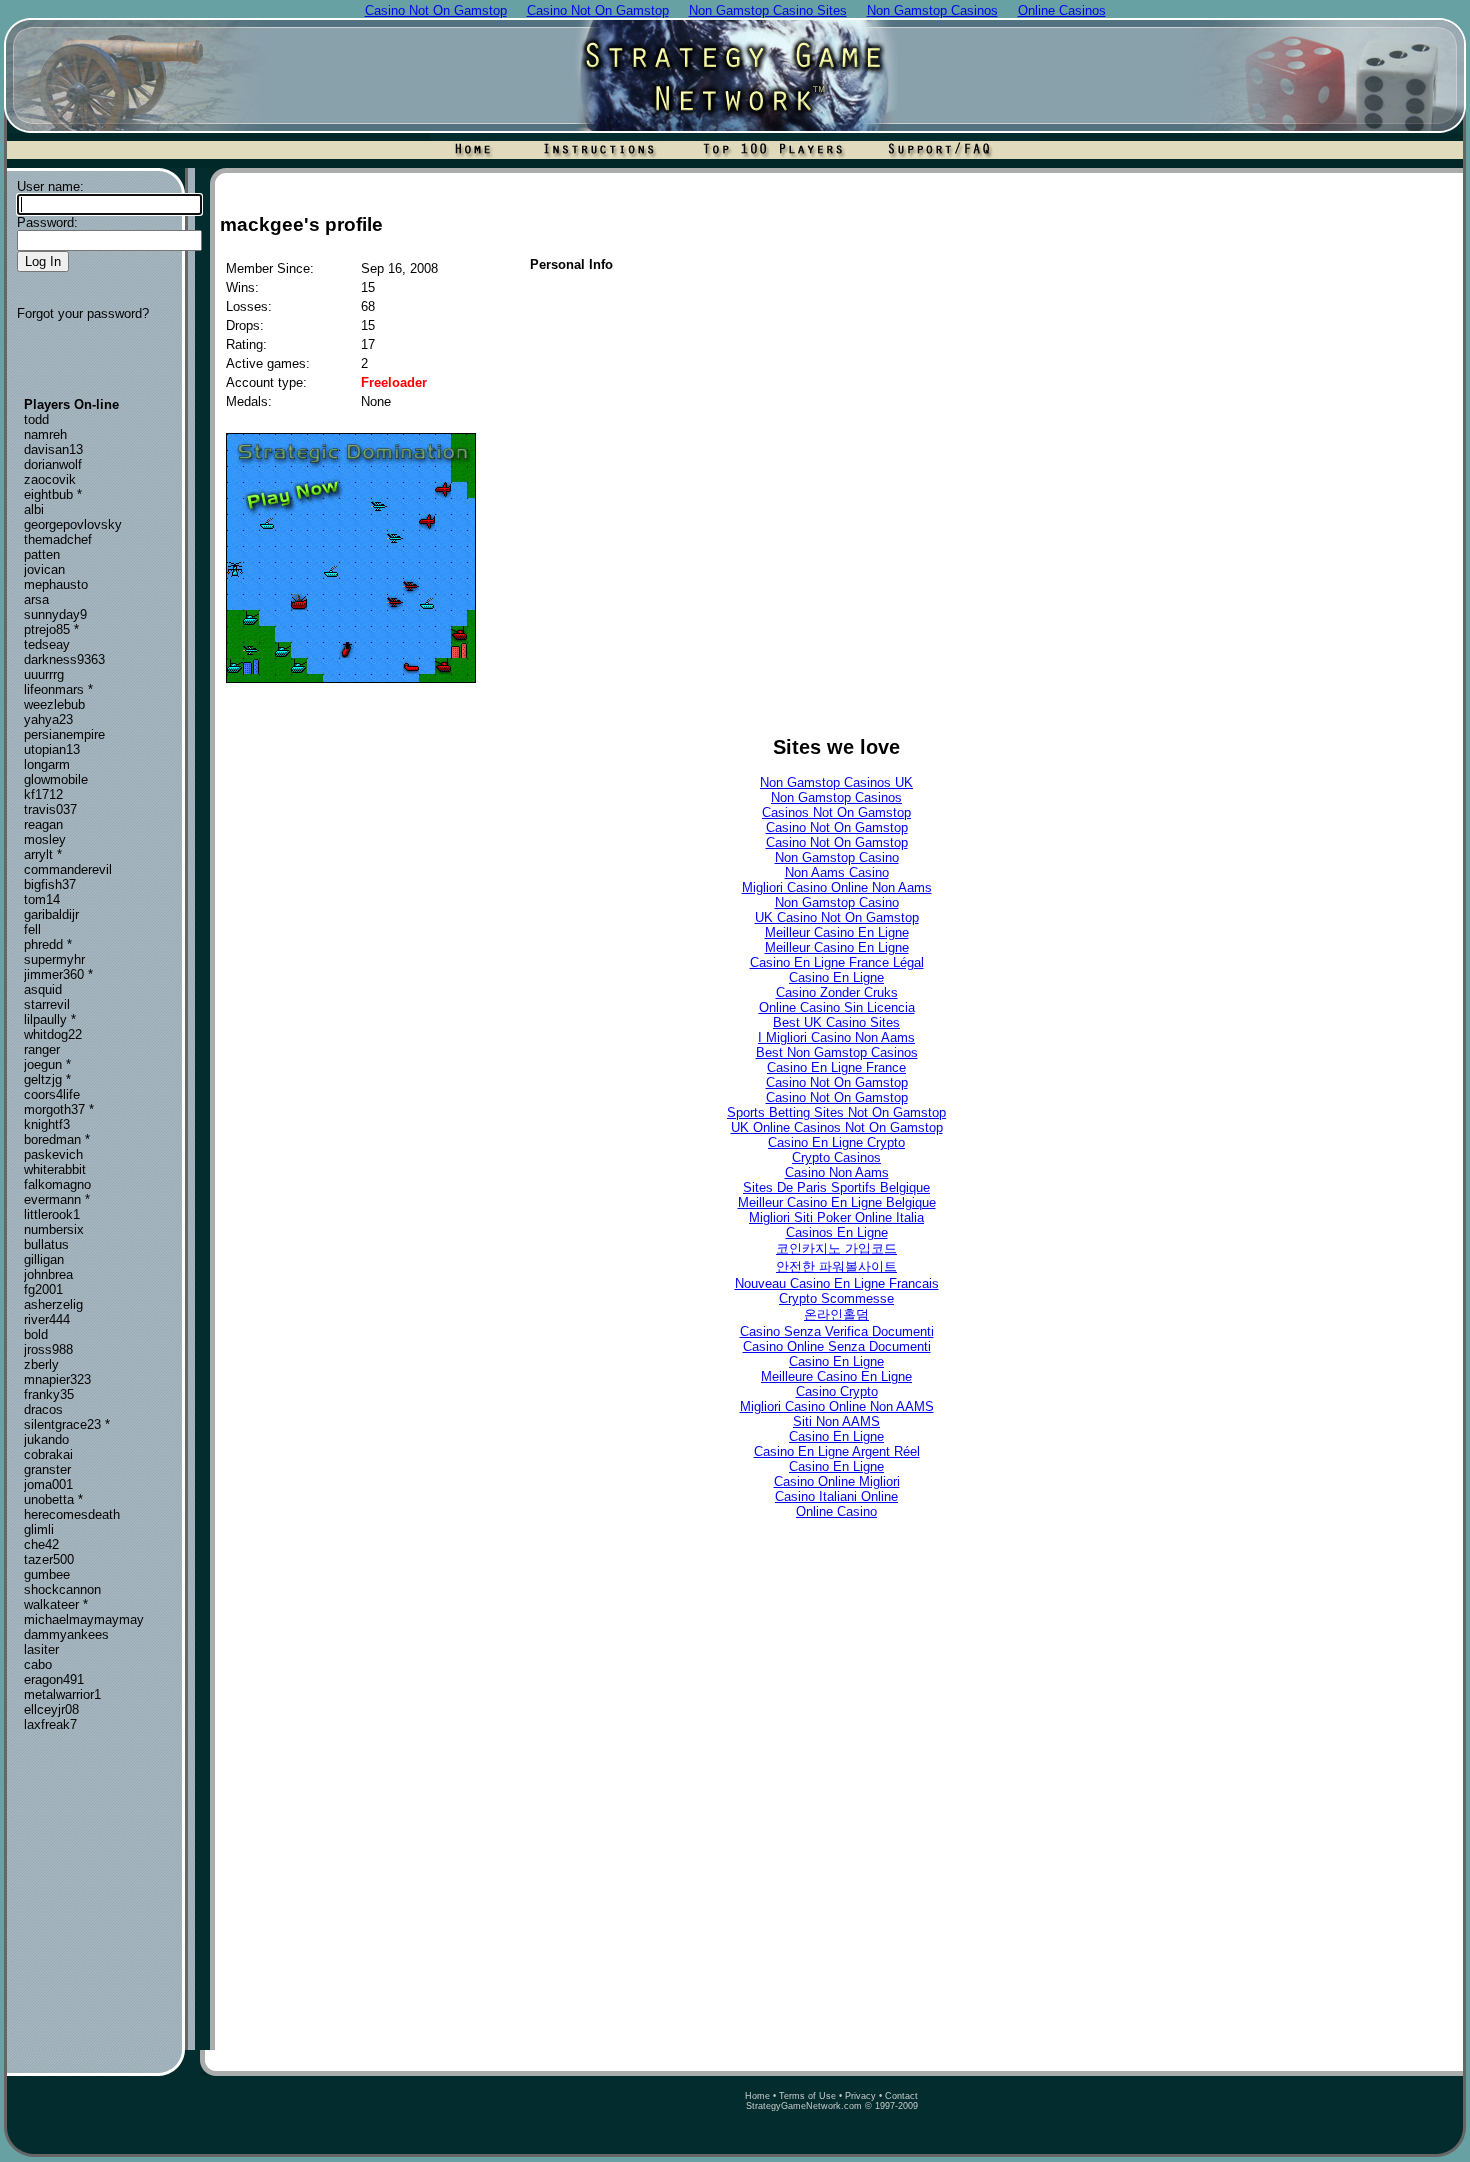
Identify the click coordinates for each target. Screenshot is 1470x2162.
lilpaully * (50, 1019)
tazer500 (49, 1559)
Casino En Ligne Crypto (836, 1142)
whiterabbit (55, 1169)
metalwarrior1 (62, 1694)
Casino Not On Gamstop (837, 827)
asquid (43, 989)
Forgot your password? (83, 313)
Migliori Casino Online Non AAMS (837, 1406)
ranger (42, 1049)
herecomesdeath (72, 1514)
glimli (39, 1529)
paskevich (53, 1154)
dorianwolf (53, 464)
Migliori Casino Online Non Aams (837, 887)
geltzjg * (47, 1079)
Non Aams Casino (837, 872)
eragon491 (54, 1679)
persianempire (64, 734)
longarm (47, 764)
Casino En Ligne (836, 977)
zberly (41, 1364)
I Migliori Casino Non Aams (836, 1037)
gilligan (44, 1259)
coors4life (52, 1094)
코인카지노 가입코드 (836, 1248)
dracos (43, 1409)
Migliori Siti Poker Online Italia (836, 1217)
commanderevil (68, 869)
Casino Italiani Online (836, 1496)
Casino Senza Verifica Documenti (837, 1331)
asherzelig (53, 1304)
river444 (47, 1319)
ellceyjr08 (51, 1709)
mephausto (56, 584)
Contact (901, 2096)
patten (42, 554)
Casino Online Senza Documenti (837, 1346)
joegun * (47, 1064)
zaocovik (50, 479)
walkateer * (56, 1604)
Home (757, 2096)
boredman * (57, 1139)
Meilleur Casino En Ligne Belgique (837, 1202)
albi (34, 509)
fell (32, 929)
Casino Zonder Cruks (837, 992)
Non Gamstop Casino (837, 857)
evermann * (57, 1199)
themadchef (58, 539)
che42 (41, 1544)
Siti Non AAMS (836, 1421)
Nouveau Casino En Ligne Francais (837, 1283)
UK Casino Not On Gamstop (837, 917)
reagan (43, 824)
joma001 (48, 1484)
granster (47, 1469)
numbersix (54, 1229)
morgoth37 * (59, 1109)
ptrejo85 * (51, 629)
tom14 (42, 899)
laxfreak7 (50, 1724)
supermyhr (54, 959)
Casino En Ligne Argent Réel (837, 1451)
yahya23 (48, 719)
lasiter (41, 1649)
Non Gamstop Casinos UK (836, 782)
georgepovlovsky (73, 524)
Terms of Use (807, 2096)
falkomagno (57, 1184)
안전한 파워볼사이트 (836, 1266)
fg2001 (43, 1289)
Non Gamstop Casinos (836, 797)
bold (36, 1334)
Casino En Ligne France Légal (837, 962)
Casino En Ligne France (836, 1067)
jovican (44, 569)
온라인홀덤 (836, 1314)
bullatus (46, 1244)
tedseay (47, 644)
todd (36, 419)
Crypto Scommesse (836, 1298)
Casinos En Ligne (837, 1232)
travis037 (50, 809)
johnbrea (48, 1274)
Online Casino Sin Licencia (837, 1007)
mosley (45, 839)
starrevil (47, 1004)
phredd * (48, 944)
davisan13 (53, 449)
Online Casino (836, 1511)
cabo (38, 1664)
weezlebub (54, 704)
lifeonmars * (58, 689)
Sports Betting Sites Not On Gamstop (836, 1112)
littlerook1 (52, 1214)
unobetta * (53, 1499)
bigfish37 (50, 884)
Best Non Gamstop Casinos (837, 1052)
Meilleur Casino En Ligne (837, 932)
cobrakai (48, 1454)
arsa (36, 599)
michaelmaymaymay (84, 1619)
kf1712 (43, 794)
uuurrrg (44, 674)
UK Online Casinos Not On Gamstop (837, 1127)
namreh (45, 434)
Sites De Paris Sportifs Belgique (836, 1187)
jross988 (48, 1349)
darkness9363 (64, 659)
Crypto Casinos (836, 1157)
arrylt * (43, 854)
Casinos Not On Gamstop (836, 812)
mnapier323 (57, 1379)
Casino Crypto (837, 1391)
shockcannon (62, 1589)
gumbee (47, 1574)
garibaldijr (51, 914)
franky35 (49, 1394)
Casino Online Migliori (837, 1481)
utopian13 (52, 749)
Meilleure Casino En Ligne (836, 1376)
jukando (46, 1439)
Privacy (860, 2096)
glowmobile (56, 779)
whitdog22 (53, 1034)
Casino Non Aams (837, 1172)
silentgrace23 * (67, 1424)
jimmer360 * (58, 974)
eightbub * (53, 494)
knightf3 (47, 1124)
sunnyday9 (55, 614)
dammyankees (66, 1634)
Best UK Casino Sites (836, 1022)
